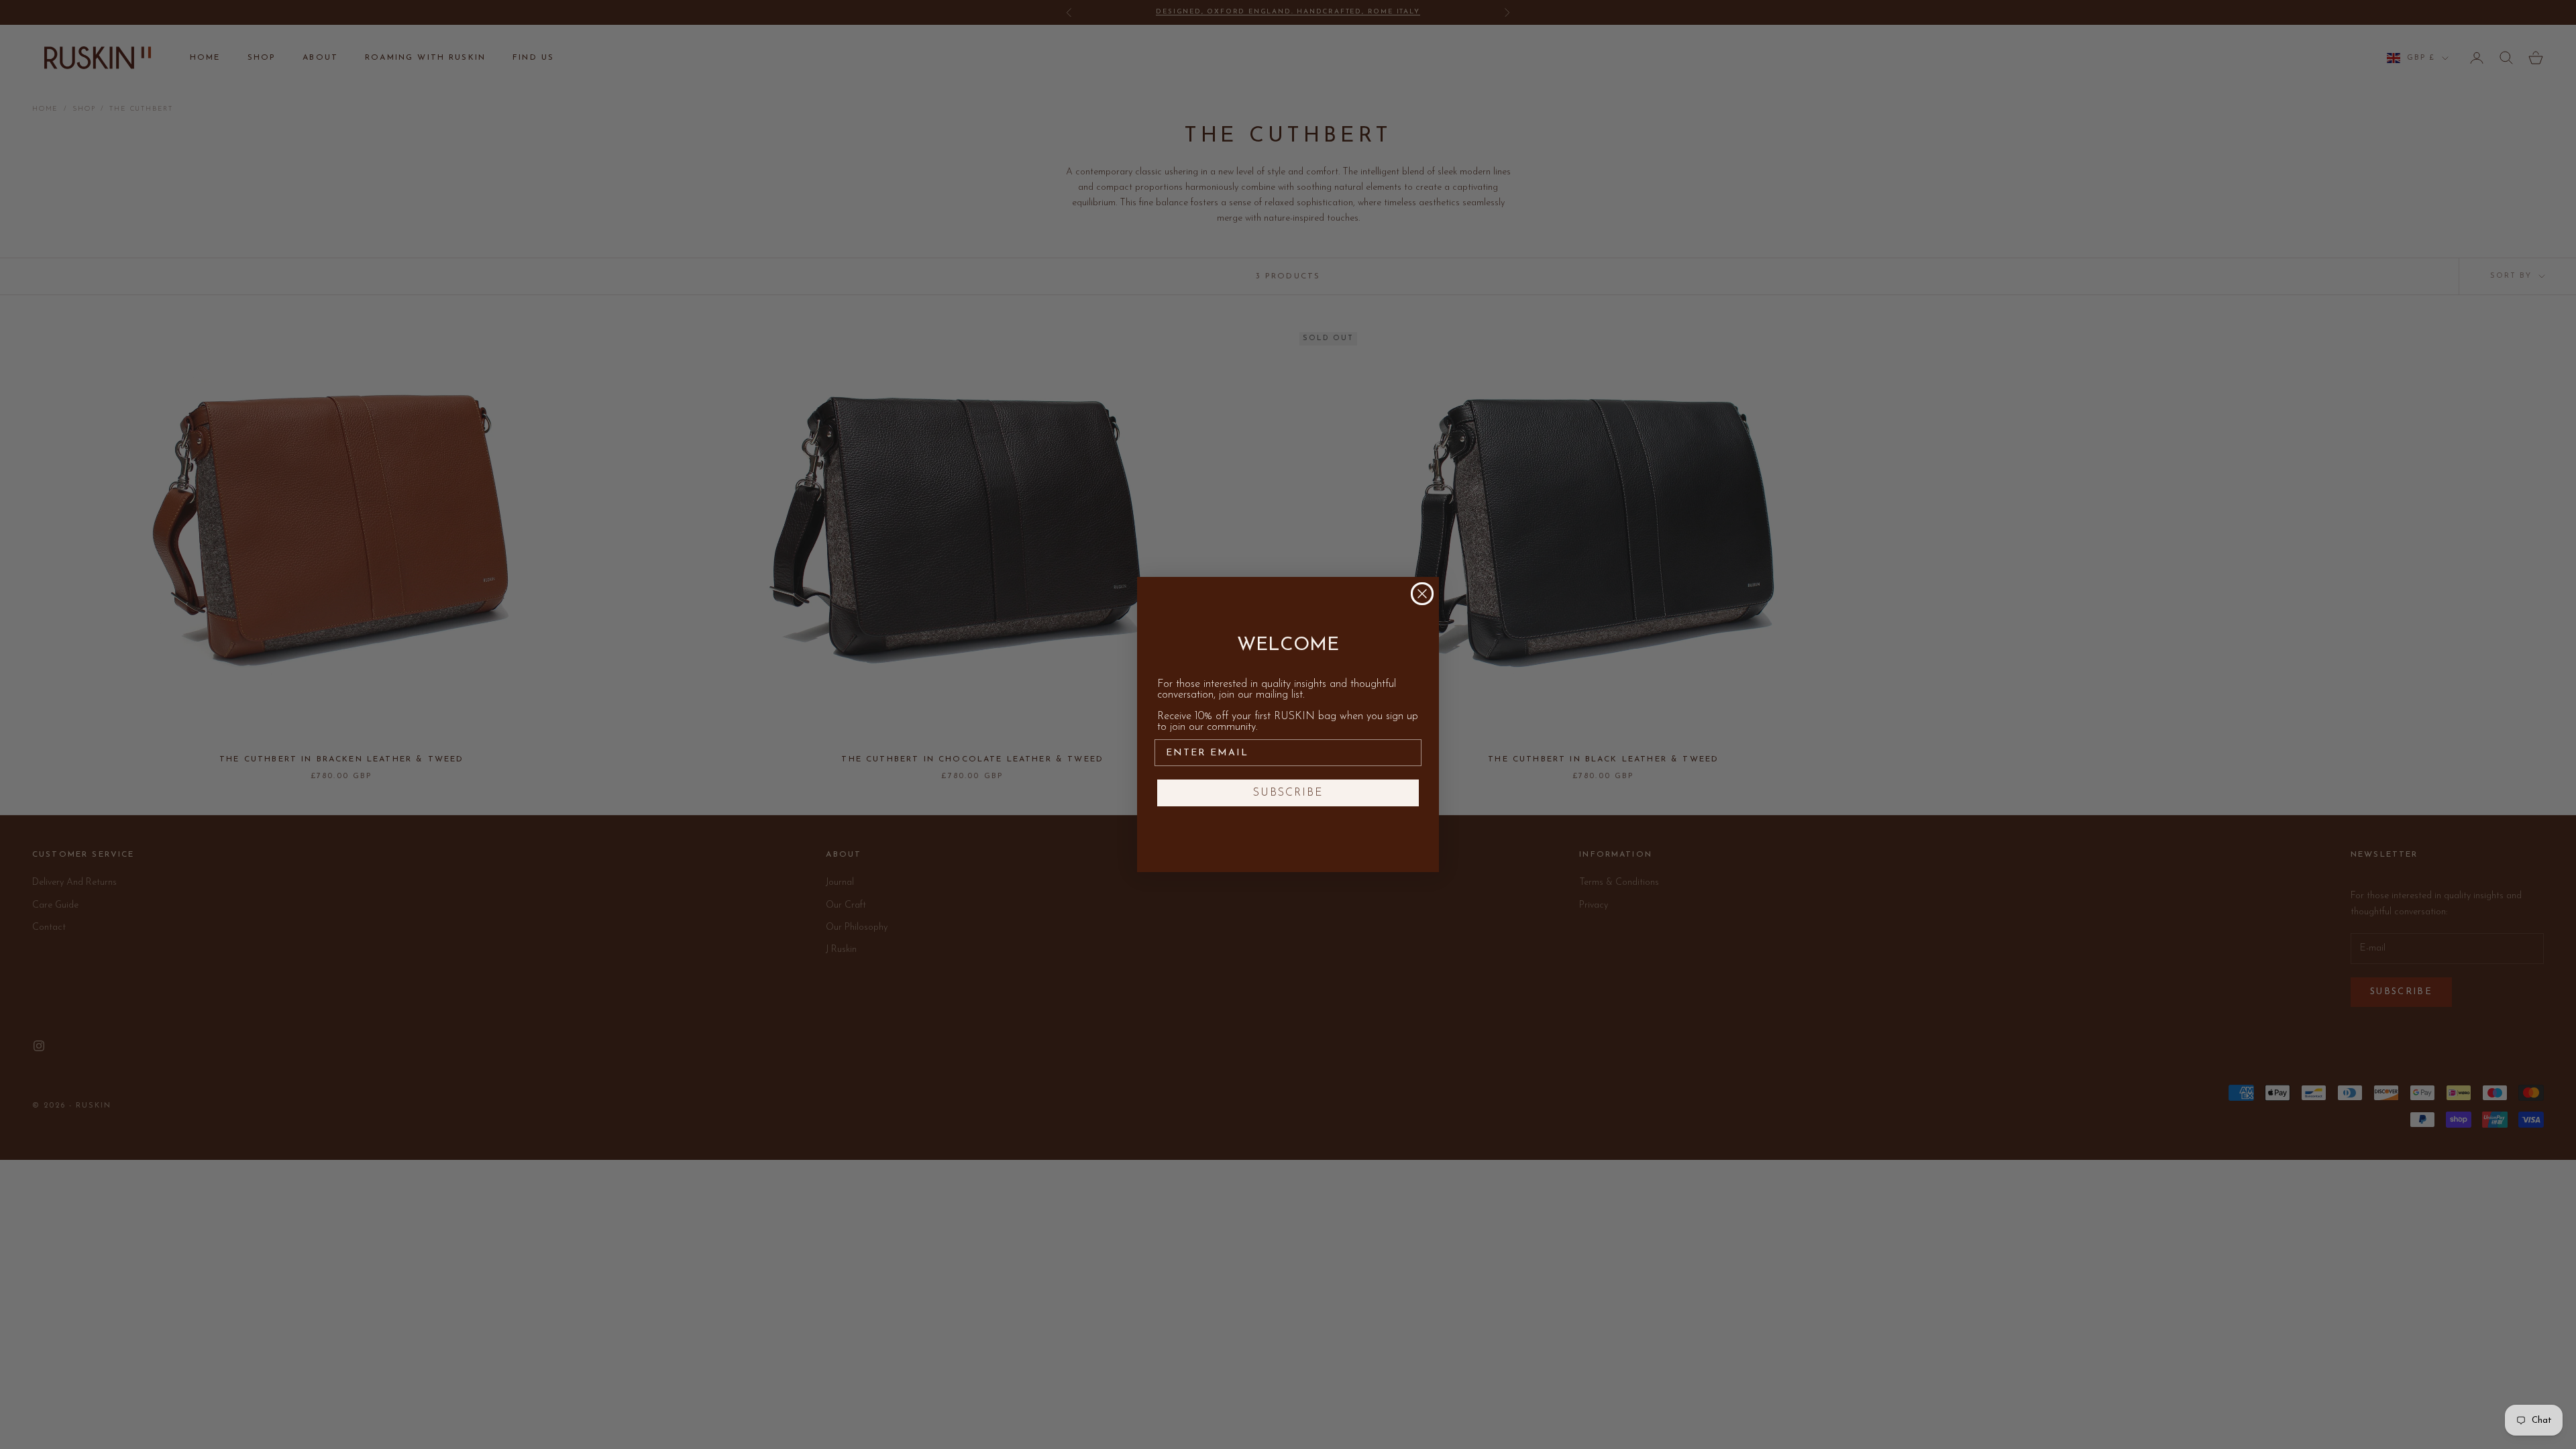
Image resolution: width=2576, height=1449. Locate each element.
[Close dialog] (1422, 594)
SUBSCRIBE (1288, 793)
